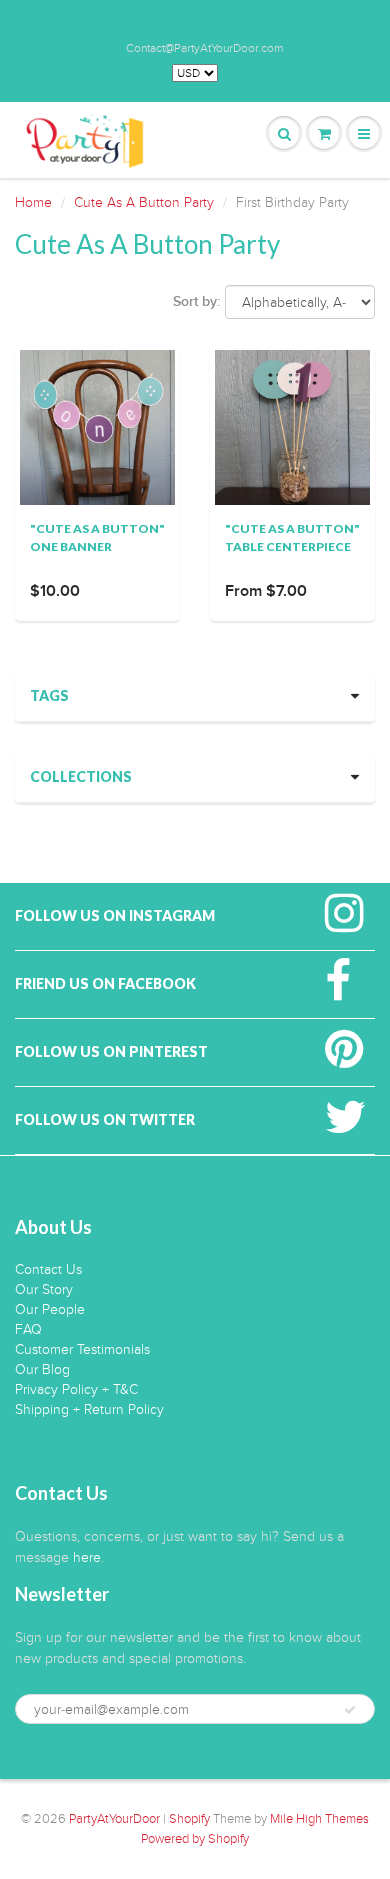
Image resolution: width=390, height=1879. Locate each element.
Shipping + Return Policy (89, 1409)
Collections (81, 776)
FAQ (28, 1329)
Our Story (44, 1289)
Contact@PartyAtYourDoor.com (204, 48)
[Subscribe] (350, 1710)
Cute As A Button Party (144, 202)
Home (33, 202)
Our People (50, 1309)
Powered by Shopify (195, 1839)
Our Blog (42, 1369)
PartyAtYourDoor (114, 1819)
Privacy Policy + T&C (76, 1389)
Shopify (189, 1819)
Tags (49, 695)
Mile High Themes (319, 1819)
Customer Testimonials (82, 1349)
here (87, 1557)
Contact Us (48, 1269)
